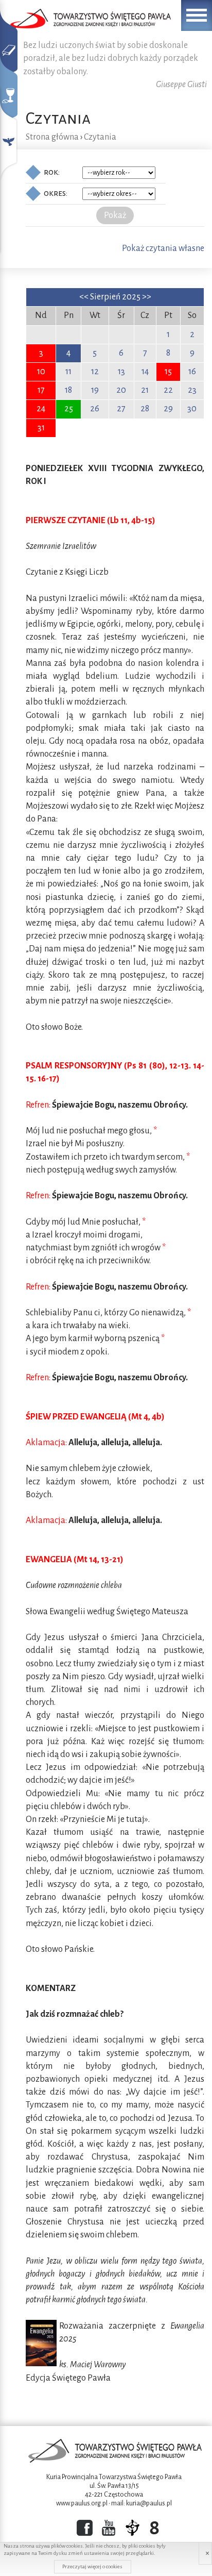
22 (168, 390)
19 (95, 390)
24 (41, 409)
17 (41, 390)
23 (192, 390)
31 (41, 428)
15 (168, 372)
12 (95, 372)
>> (147, 297)
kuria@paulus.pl (149, 2503)
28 (145, 409)
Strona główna (52, 137)
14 (145, 372)
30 (192, 409)
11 (68, 372)
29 (168, 409)
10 (41, 372)
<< (85, 297)
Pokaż (115, 215)
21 (145, 390)
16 (192, 372)
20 (121, 390)
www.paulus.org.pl (82, 2503)
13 (121, 372)
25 (69, 409)
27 (121, 409)
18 (68, 390)
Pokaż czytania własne (163, 248)
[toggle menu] (197, 15)
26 (95, 409)
